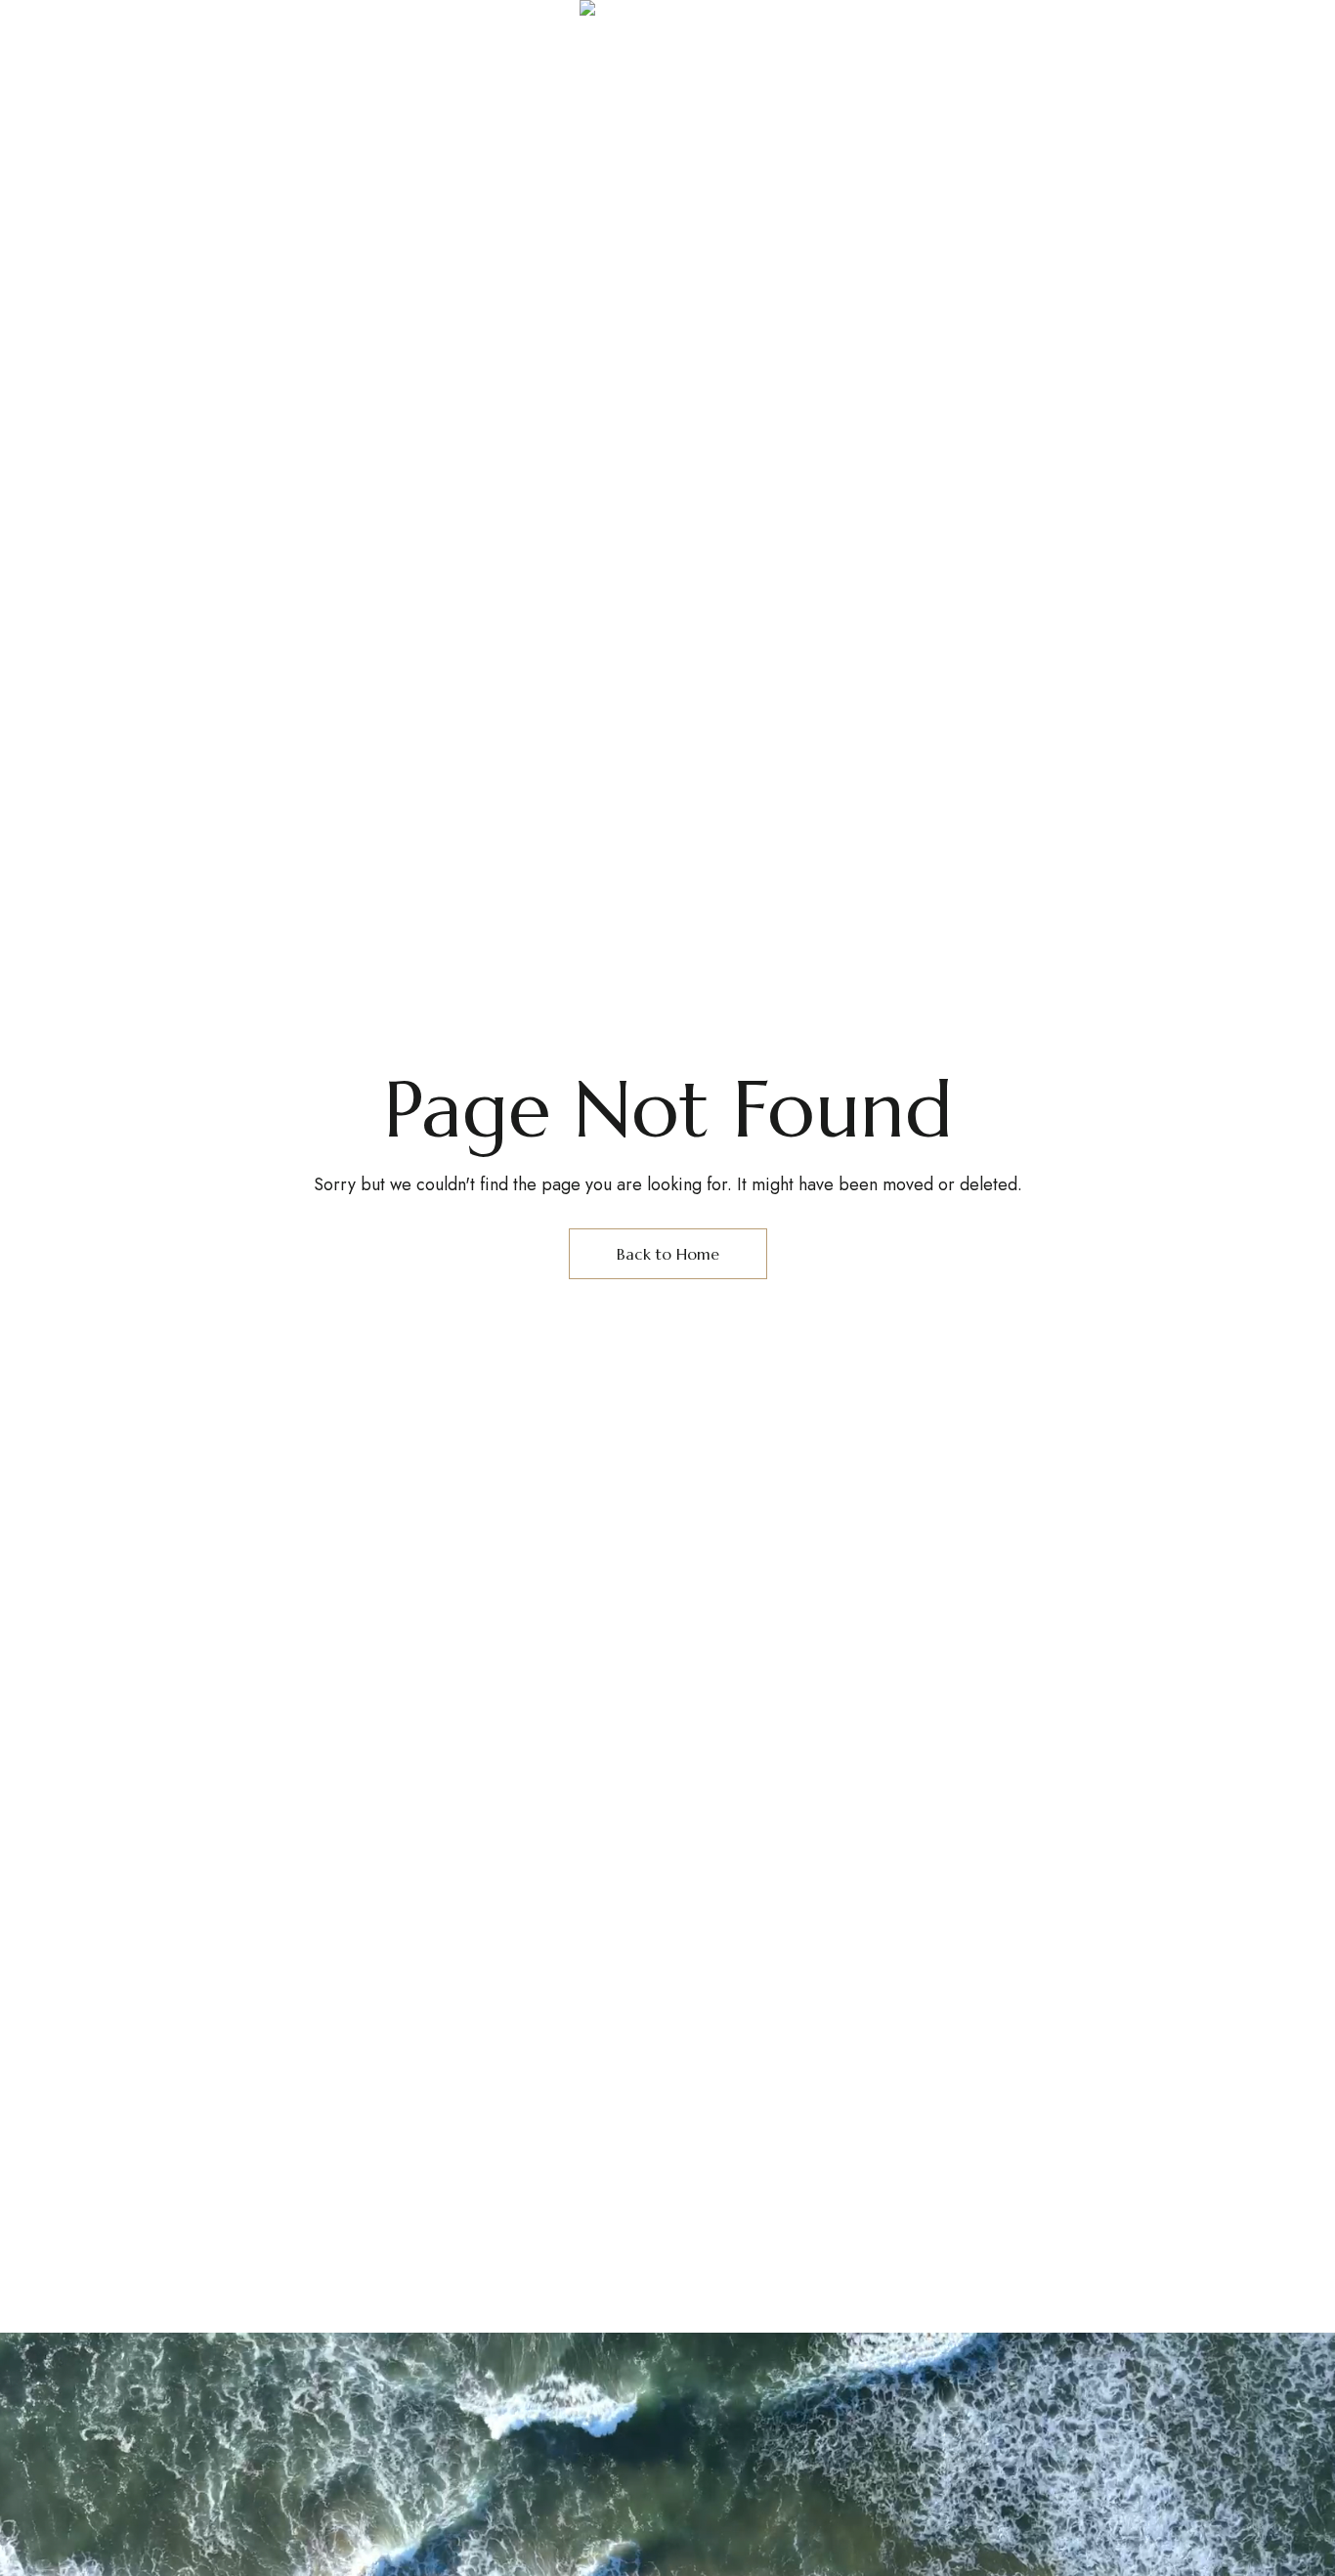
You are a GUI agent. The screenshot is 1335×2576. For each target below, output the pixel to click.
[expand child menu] (129, 20)
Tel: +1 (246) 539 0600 (1090, 14)
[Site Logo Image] (667, 90)
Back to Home (668, 1254)
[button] (1054, 80)
